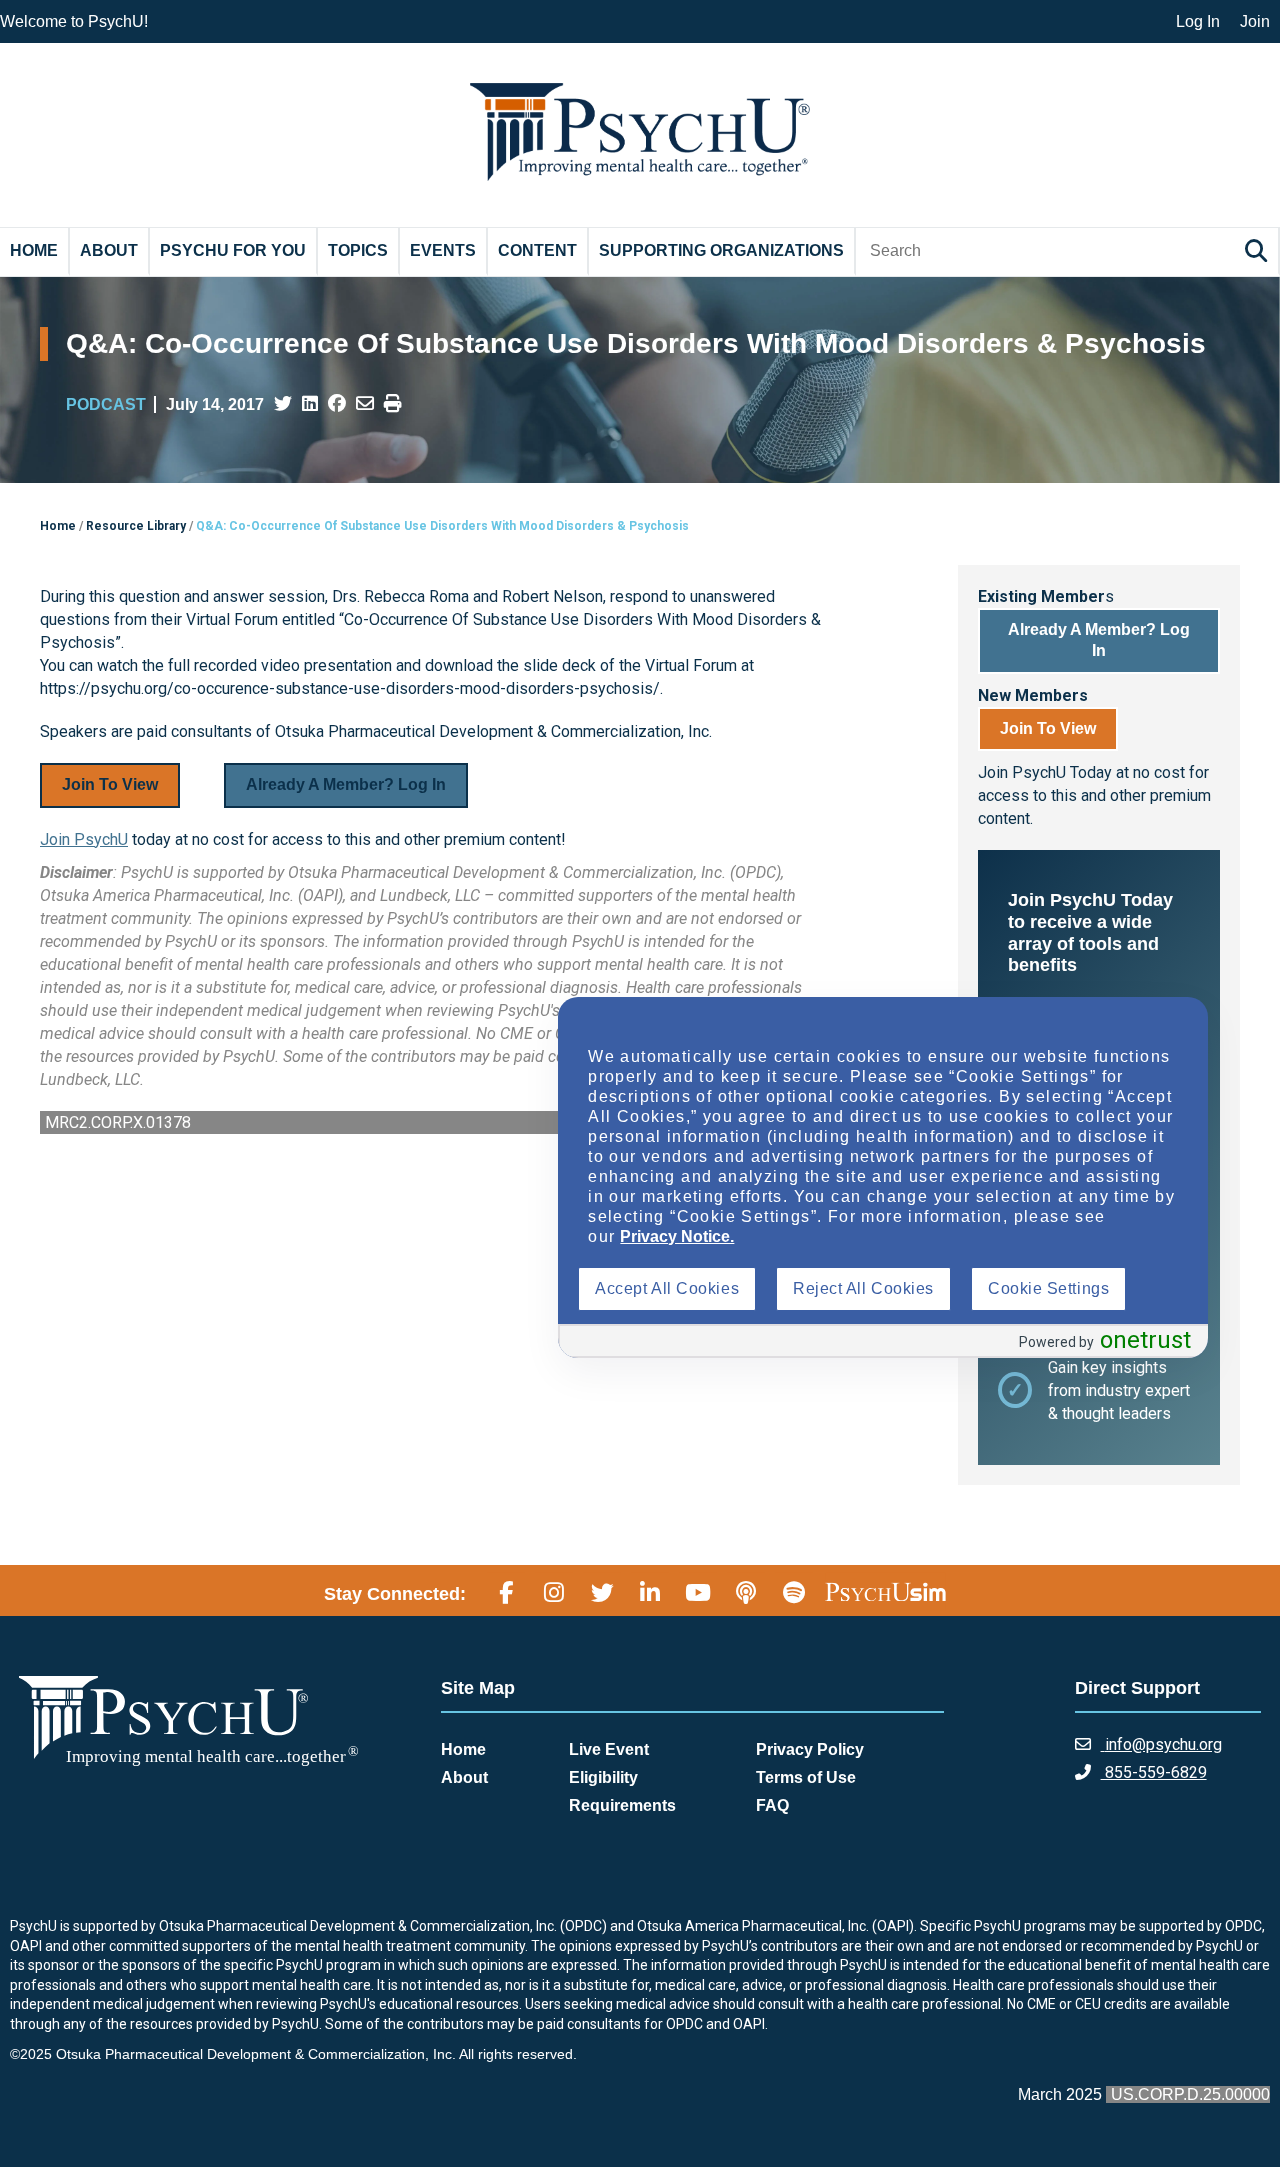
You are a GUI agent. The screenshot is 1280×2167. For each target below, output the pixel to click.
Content (537, 250)
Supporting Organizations (721, 250)
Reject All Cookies (863, 1288)
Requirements (622, 1805)
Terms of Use (806, 1777)
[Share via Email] (365, 404)
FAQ (772, 1805)
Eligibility (603, 1777)
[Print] (393, 404)
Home (34, 250)
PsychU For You (233, 250)
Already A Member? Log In (346, 784)
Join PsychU (84, 839)
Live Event (609, 1749)
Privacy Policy (810, 1749)
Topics (358, 250)
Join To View (110, 784)
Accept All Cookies (667, 1288)
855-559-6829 (1154, 1772)
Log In (1198, 21)
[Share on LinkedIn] (310, 404)
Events (443, 250)
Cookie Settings (1048, 1288)
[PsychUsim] (885, 1591)
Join (1255, 21)
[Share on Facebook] (337, 404)
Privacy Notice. (677, 1236)
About (109, 250)
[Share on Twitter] (283, 404)
